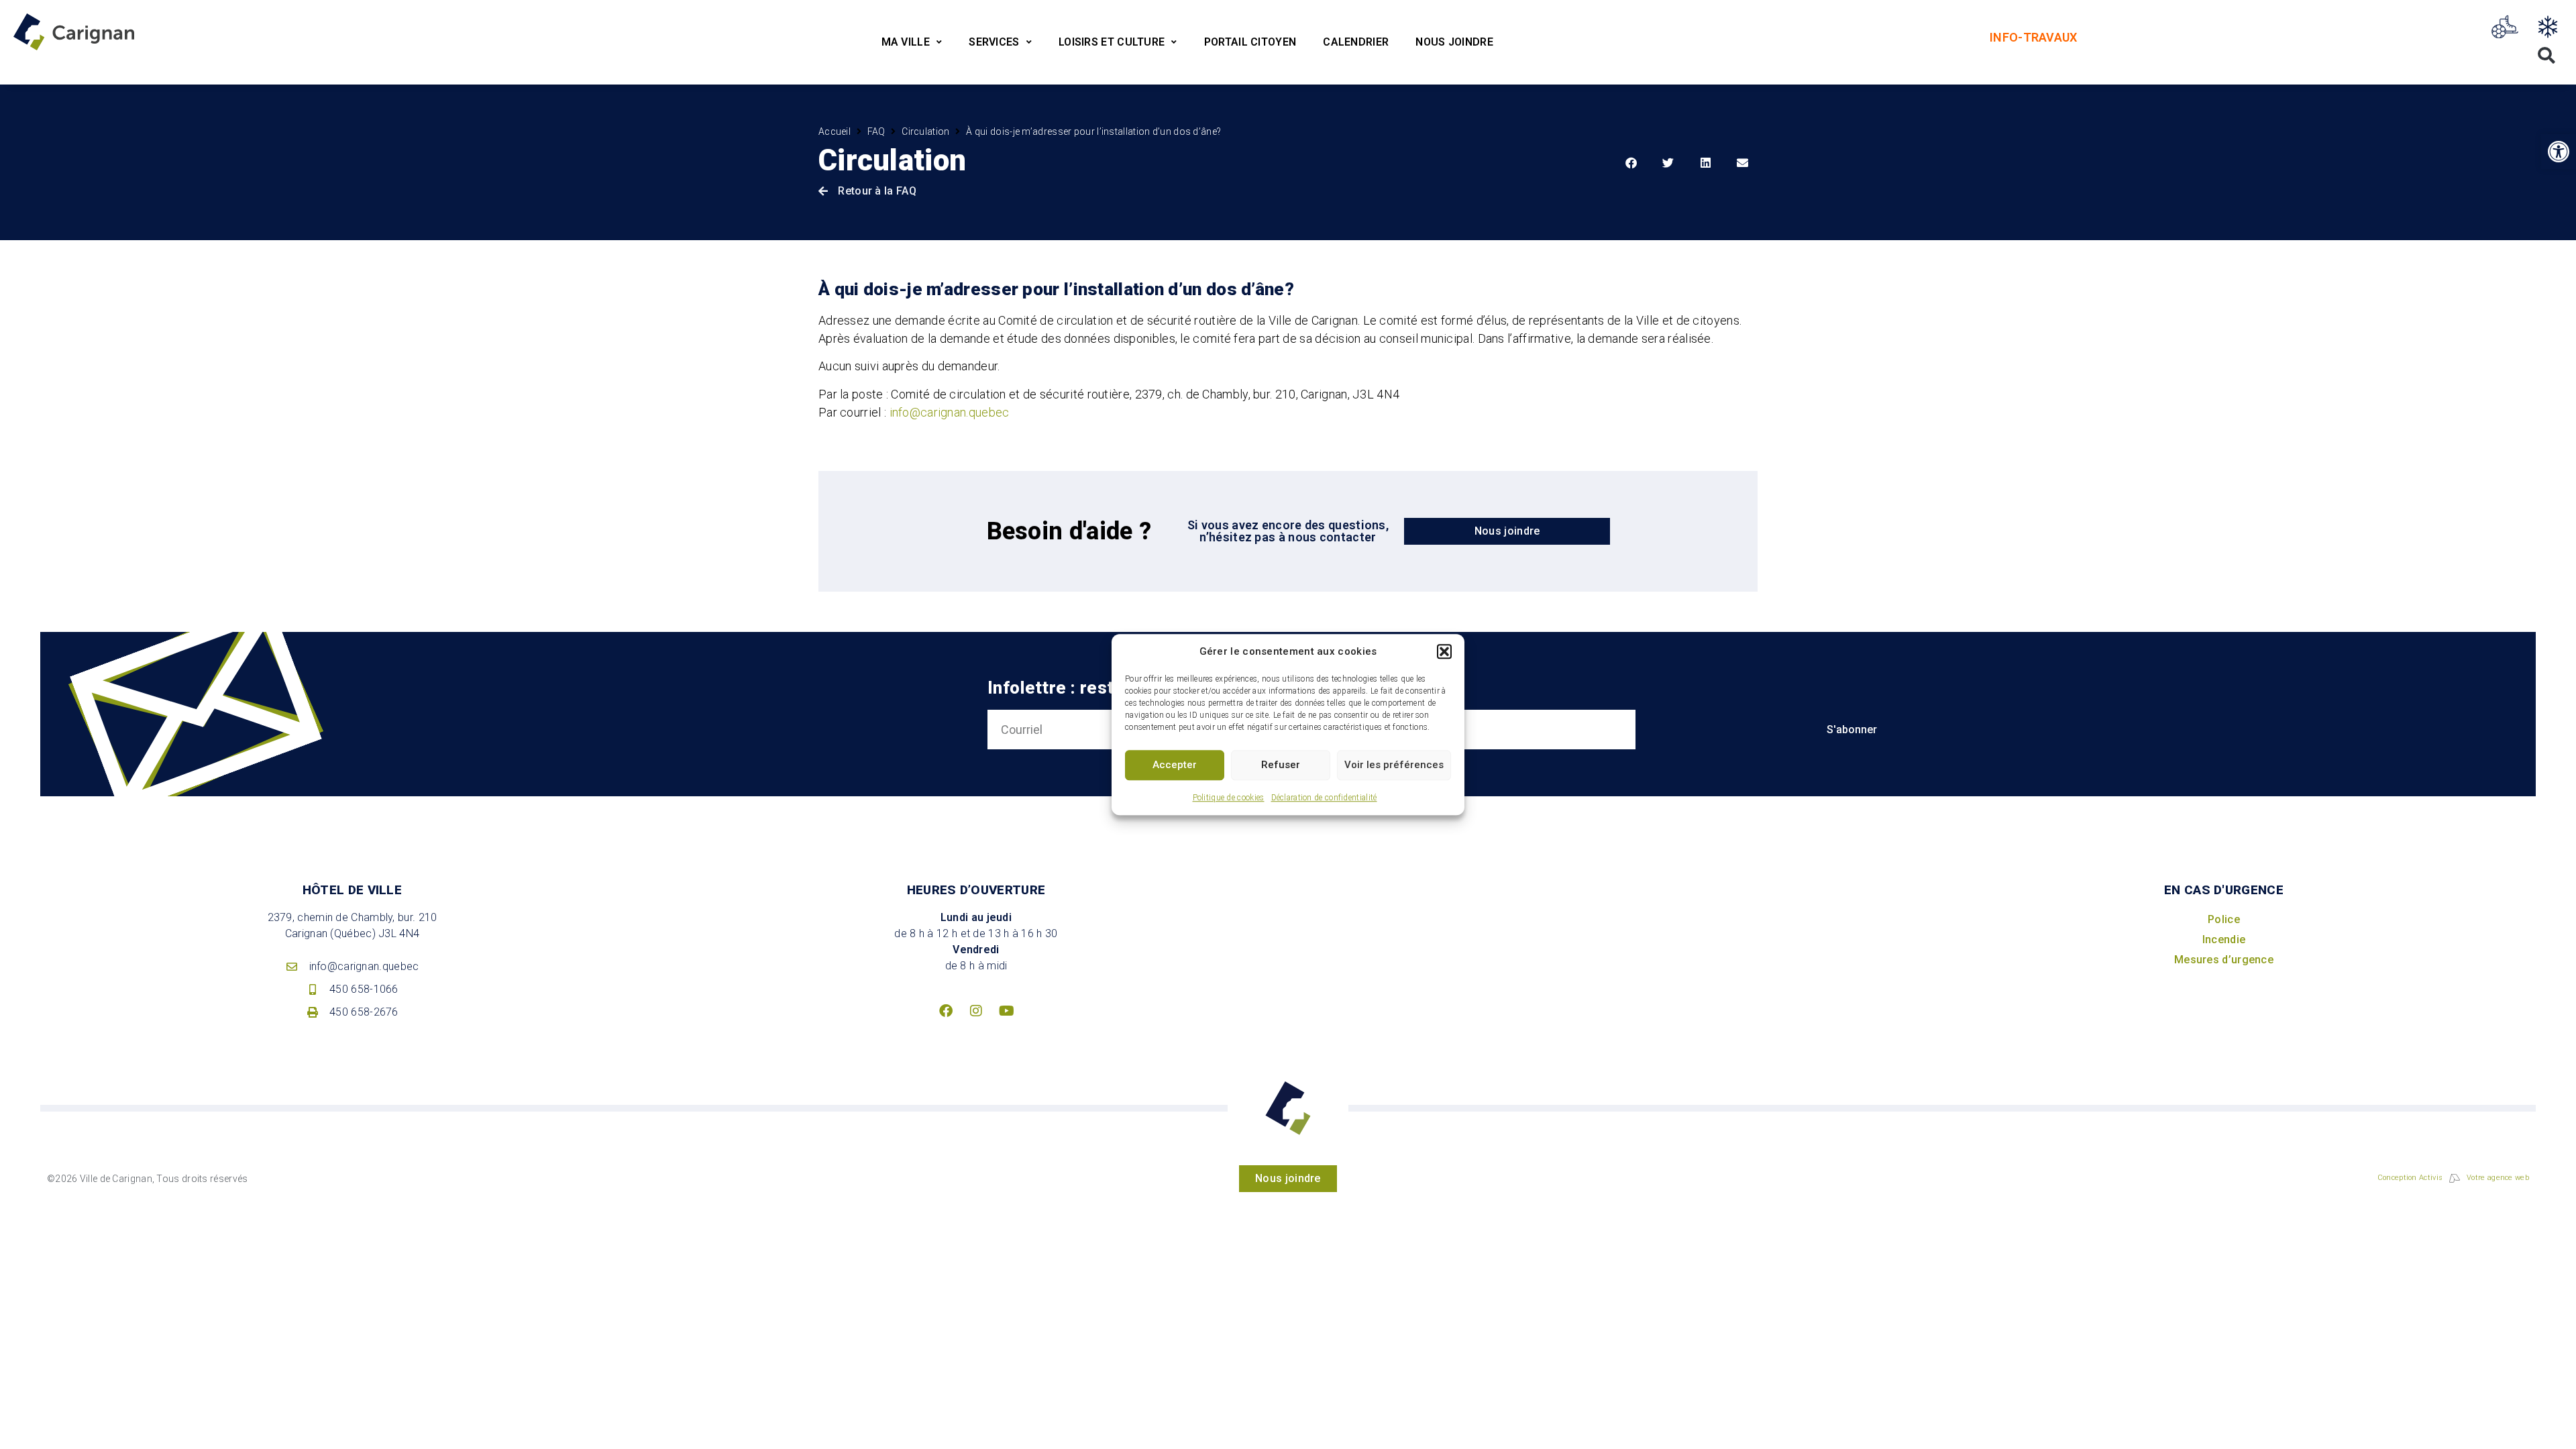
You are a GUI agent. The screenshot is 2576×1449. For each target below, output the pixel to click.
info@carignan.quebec (950, 412)
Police (2224, 919)
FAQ (876, 131)
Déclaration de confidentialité (1324, 798)
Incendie (2224, 940)
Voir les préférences (1394, 765)
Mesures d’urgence (2224, 960)
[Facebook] (946, 1011)
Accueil (835, 131)
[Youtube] (1006, 1011)
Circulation (925, 131)
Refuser (1281, 765)
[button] (1444, 652)
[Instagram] (976, 1011)
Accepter (1175, 765)
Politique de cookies (1229, 798)
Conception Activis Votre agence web (2453, 1178)
